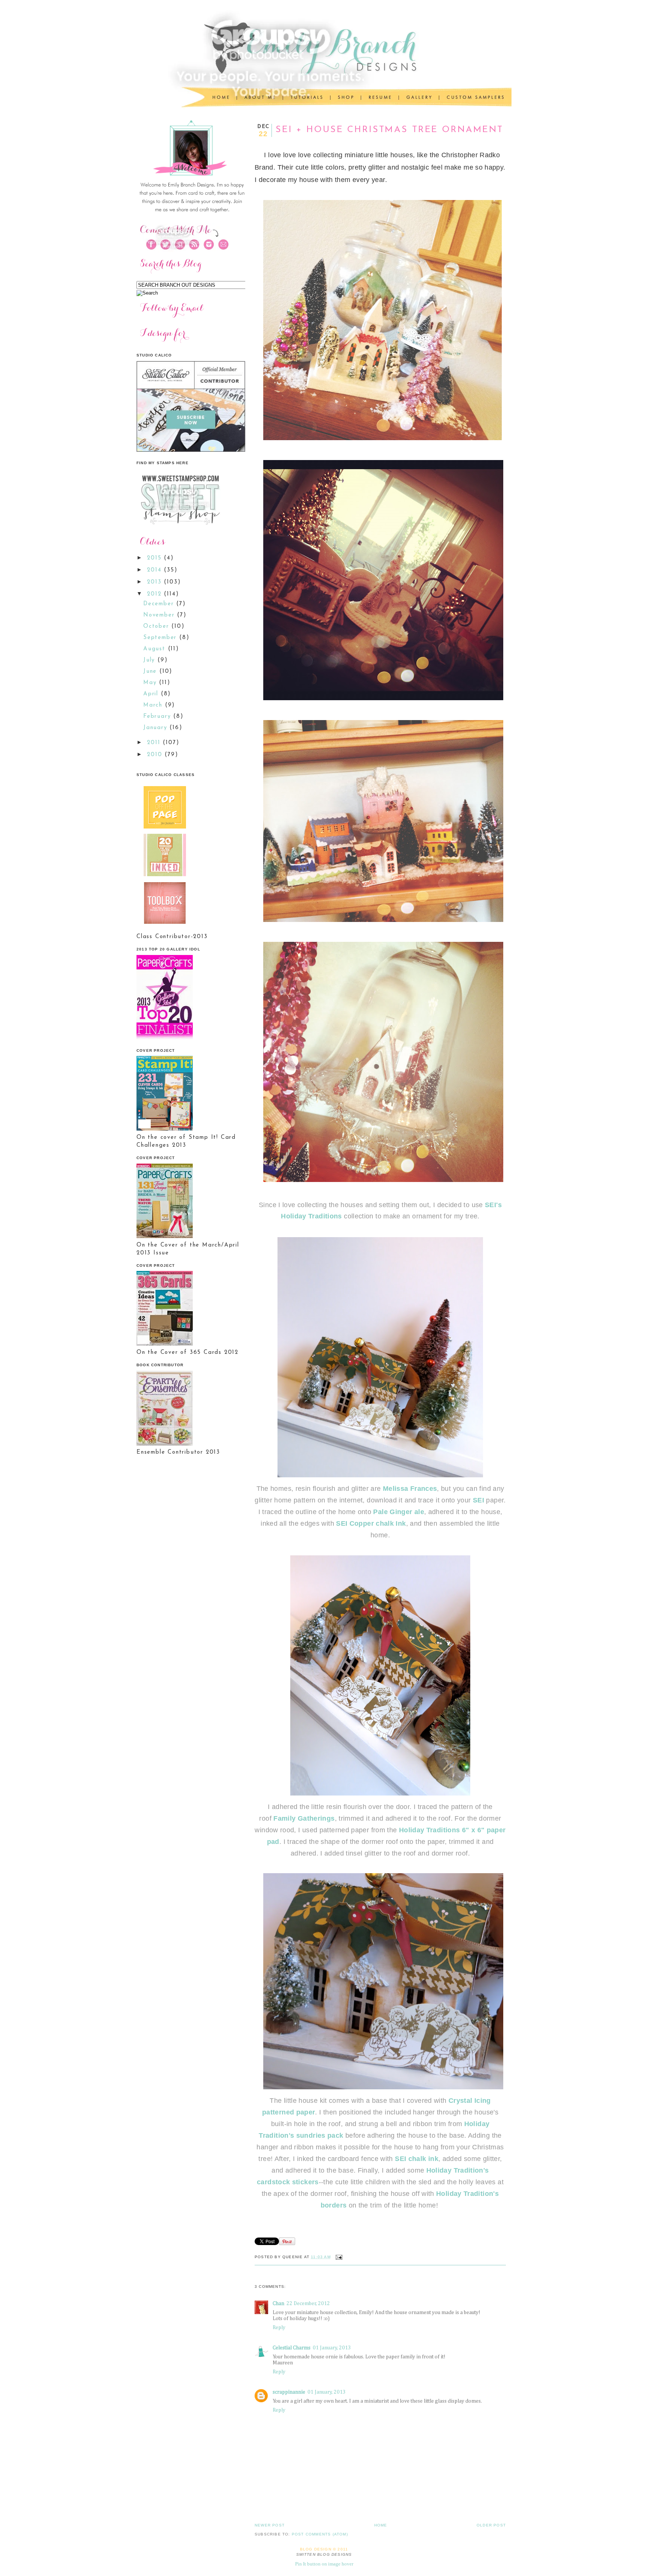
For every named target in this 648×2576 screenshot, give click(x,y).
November (160, 615)
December (160, 604)
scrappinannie (289, 2392)
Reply (279, 2328)
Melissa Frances (410, 1489)
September (161, 638)
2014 (155, 570)
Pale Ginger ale (398, 1512)
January (156, 728)
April (152, 694)
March (154, 705)
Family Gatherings (304, 1818)
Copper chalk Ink (378, 1523)
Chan (278, 2304)
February (158, 717)
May (151, 683)
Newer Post (270, 2525)
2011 (155, 743)
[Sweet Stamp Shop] (179, 527)
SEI (478, 1500)
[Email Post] (338, 2257)
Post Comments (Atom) (320, 2534)
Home (381, 2525)
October (157, 626)
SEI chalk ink (416, 2159)
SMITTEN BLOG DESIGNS (324, 2554)
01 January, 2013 (332, 2348)
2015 (155, 558)
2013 (155, 582)
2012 (155, 594)
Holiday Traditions (311, 1216)
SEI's (493, 1205)
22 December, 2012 (308, 2304)
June (151, 671)
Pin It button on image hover (324, 2564)
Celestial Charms (292, 2348)
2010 (156, 755)
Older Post (491, 2525)
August (156, 649)
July (150, 660)
